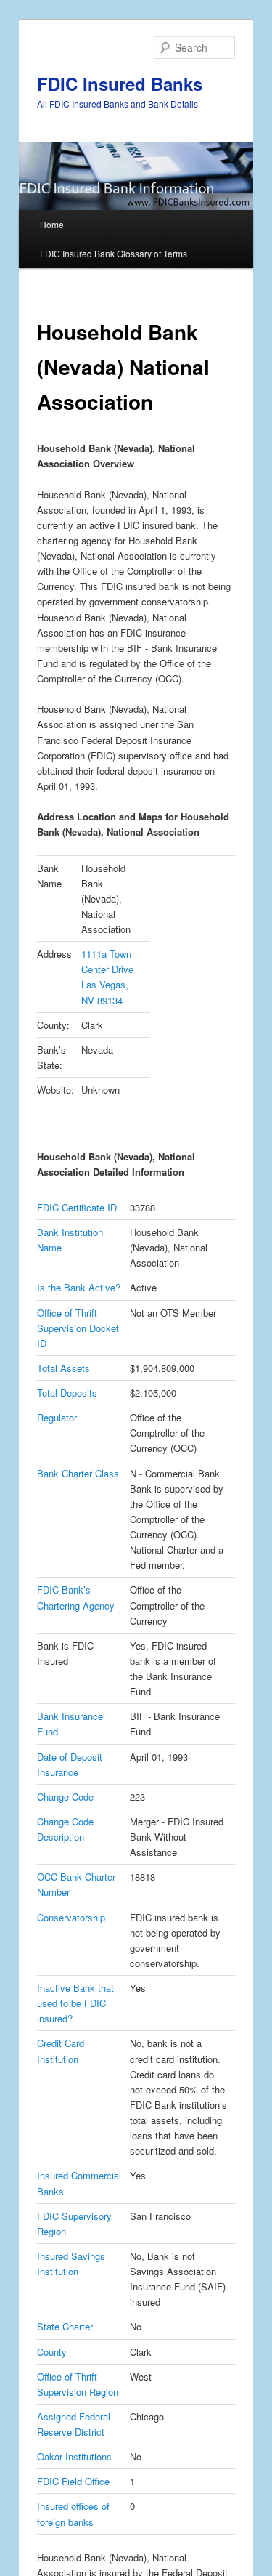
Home (52, 224)
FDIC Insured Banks (120, 84)
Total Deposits (67, 1393)
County (52, 2352)
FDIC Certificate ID (77, 1207)
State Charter (65, 2326)
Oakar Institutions (74, 2456)
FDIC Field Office (73, 2481)
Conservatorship (71, 1917)
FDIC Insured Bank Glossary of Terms (114, 253)
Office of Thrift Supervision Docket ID (78, 1328)
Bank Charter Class (78, 1473)
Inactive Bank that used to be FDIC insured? (75, 2003)
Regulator (57, 1417)
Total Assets (63, 1368)
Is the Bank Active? (79, 1287)
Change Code (65, 1797)
